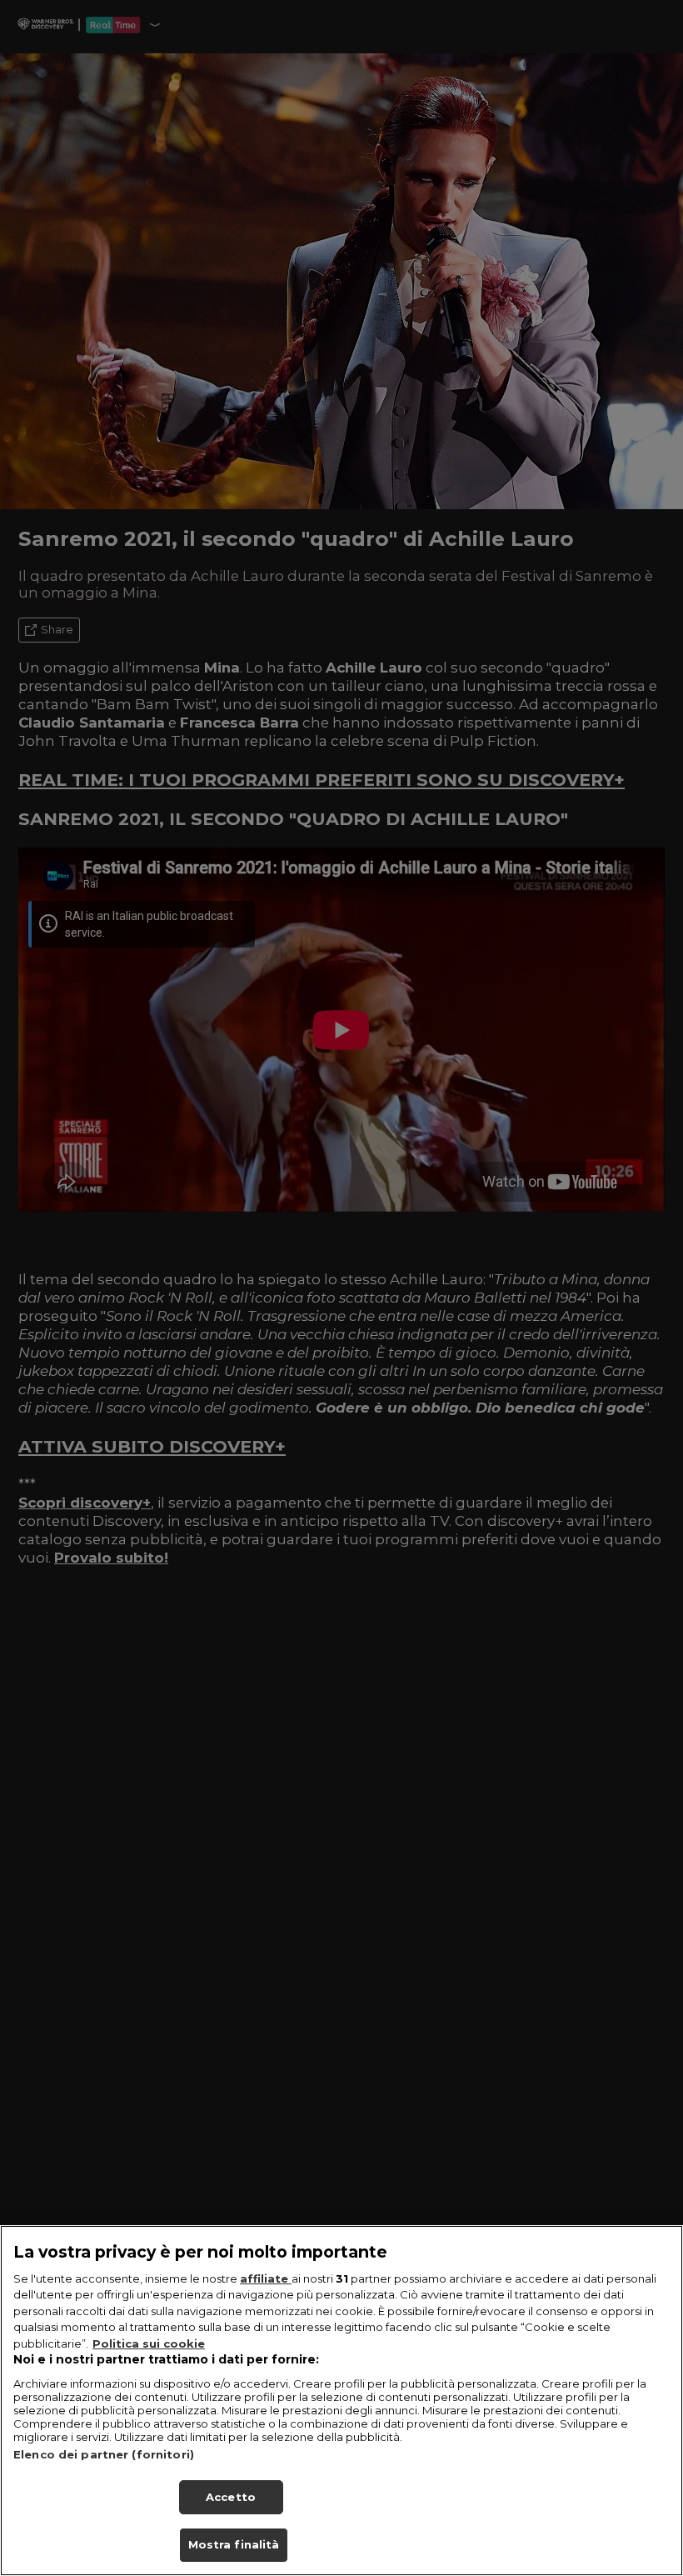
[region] (341, 2401)
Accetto (231, 2497)
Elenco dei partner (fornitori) (104, 2454)
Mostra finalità (234, 2544)
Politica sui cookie (149, 2343)
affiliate (266, 2278)
